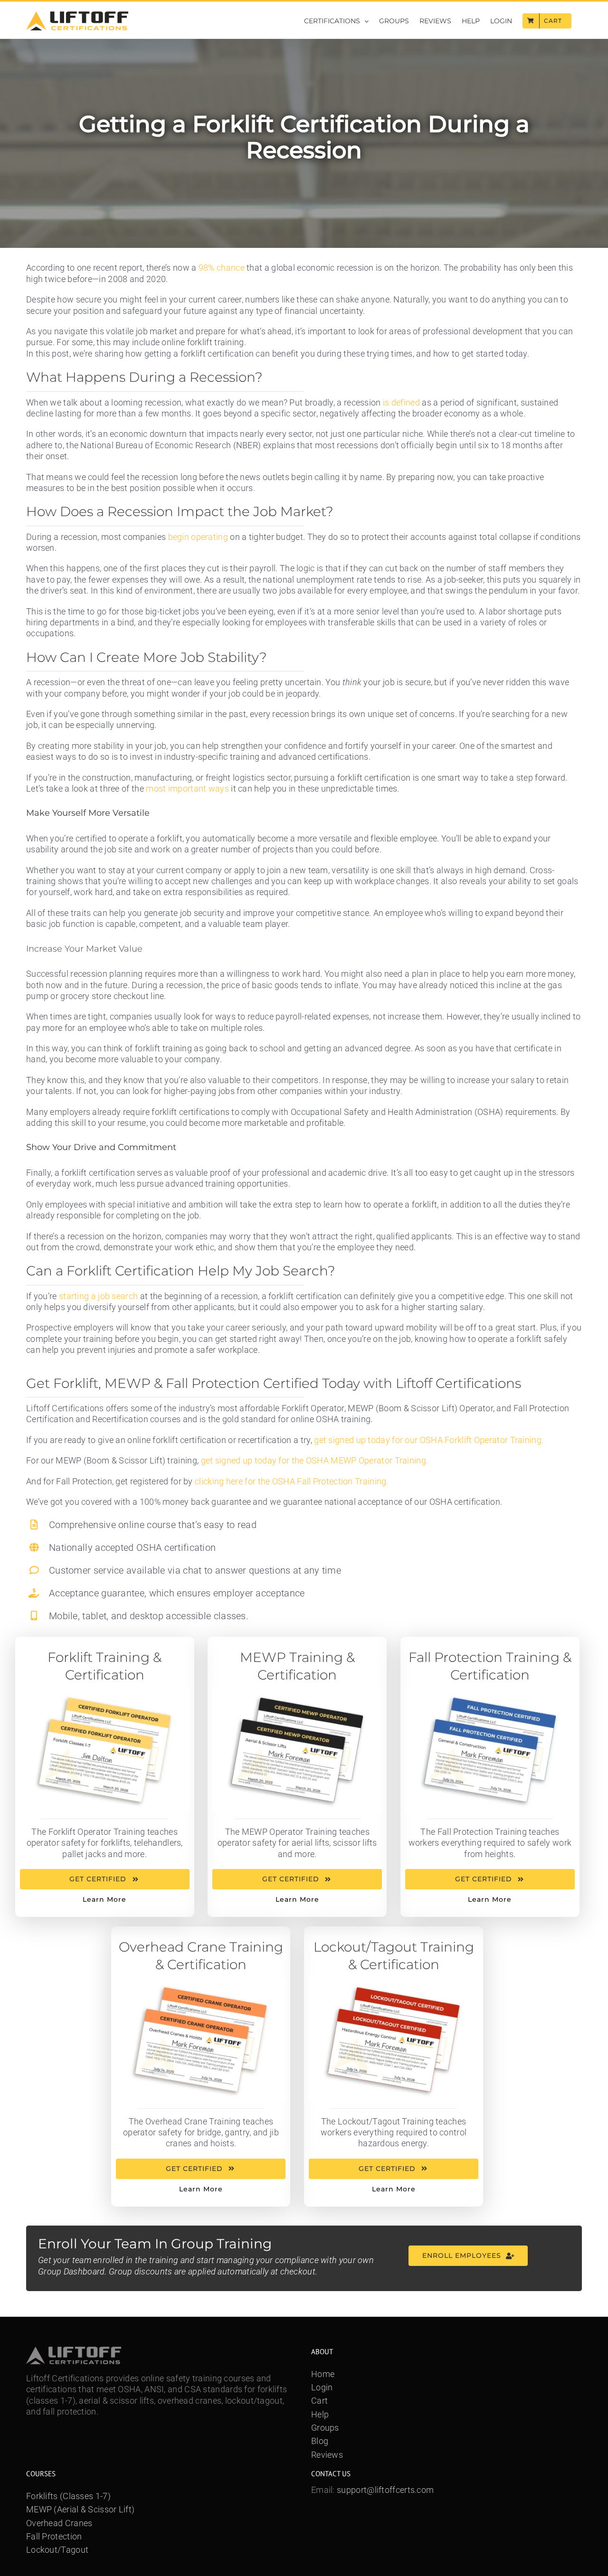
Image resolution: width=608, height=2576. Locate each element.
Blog (320, 2441)
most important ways (187, 788)
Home (323, 2374)
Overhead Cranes (59, 2523)
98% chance (222, 268)
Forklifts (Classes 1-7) (68, 2496)
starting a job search (98, 1296)
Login (322, 2387)
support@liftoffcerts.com (385, 2490)
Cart (319, 2401)
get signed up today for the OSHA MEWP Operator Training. (315, 1460)
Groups (325, 2428)
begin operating (198, 537)
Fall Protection (54, 2536)
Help (320, 2414)
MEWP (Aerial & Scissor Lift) (80, 2509)
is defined (401, 402)
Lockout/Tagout (57, 2550)
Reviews (327, 2455)
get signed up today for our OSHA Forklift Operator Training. (429, 1440)
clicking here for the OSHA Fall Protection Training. (292, 1481)
